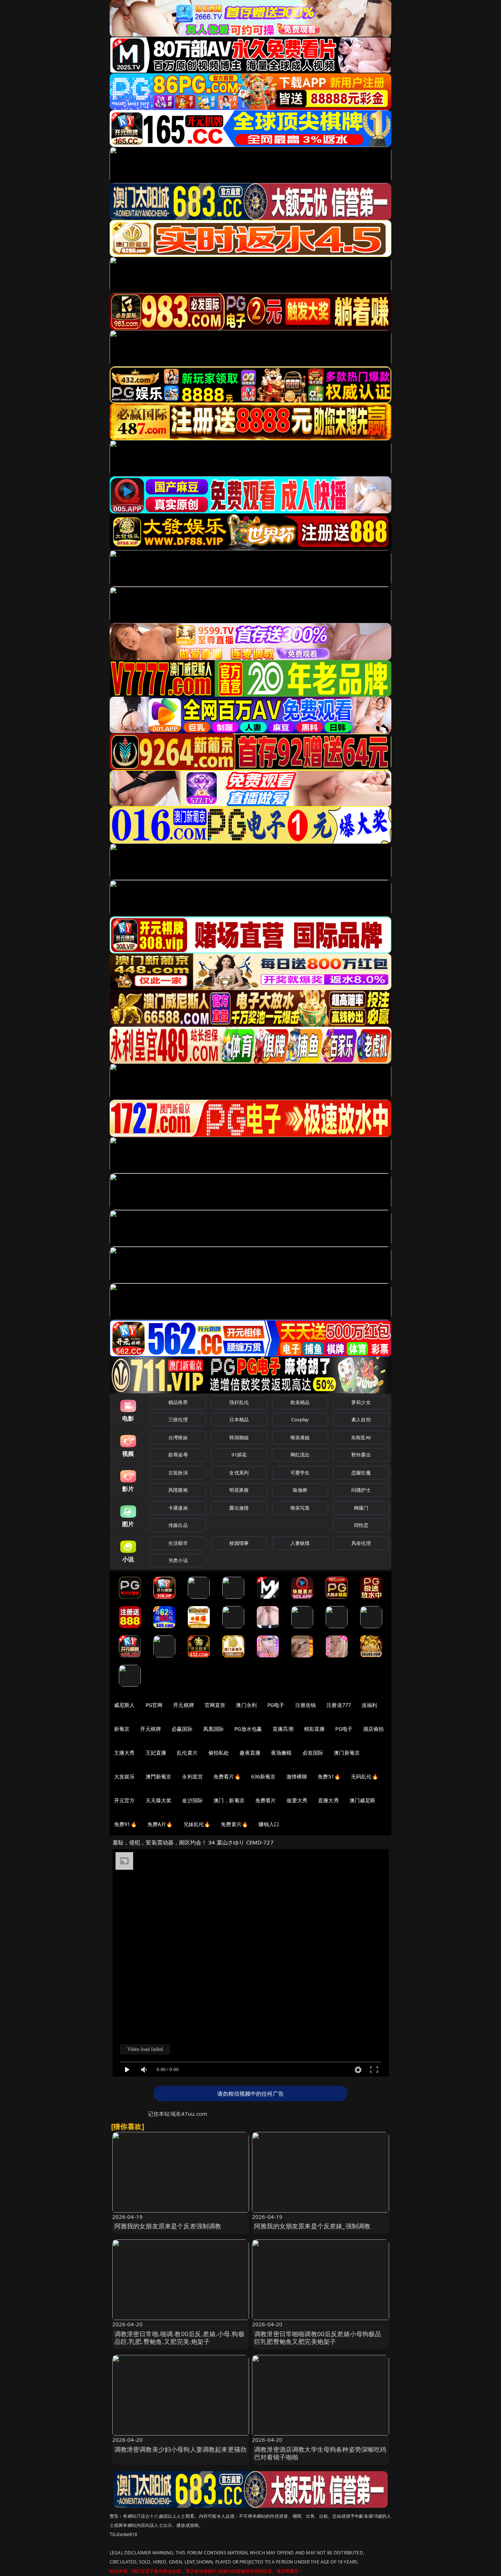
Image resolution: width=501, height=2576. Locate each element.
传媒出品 (178, 1525)
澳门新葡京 (347, 1753)
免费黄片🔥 (234, 1824)
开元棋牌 (184, 1705)
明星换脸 (239, 1490)
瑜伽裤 (300, 1490)
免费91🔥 (125, 1824)
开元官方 (125, 1800)
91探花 (239, 1455)
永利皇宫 (192, 1776)
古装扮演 (178, 1473)
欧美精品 (300, 1402)
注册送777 (339, 1705)
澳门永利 (246, 1705)
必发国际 (313, 1753)
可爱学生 (300, 1473)
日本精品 (239, 1419)
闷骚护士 (361, 1490)
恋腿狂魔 (361, 1473)
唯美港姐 (300, 1437)
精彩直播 (315, 1729)
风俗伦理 (361, 1543)
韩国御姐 (239, 1437)
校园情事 (239, 1543)
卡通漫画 (178, 1508)
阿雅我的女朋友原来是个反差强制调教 (168, 2226)
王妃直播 (156, 1753)
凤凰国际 (214, 1729)
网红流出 (300, 1455)
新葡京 (122, 1729)
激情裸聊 (297, 1776)
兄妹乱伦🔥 (197, 1824)
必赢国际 (182, 1729)
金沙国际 (192, 1800)
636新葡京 (264, 1776)
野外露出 (361, 1455)
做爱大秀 (297, 1800)
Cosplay (300, 1419)
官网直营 (215, 1705)
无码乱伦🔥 (365, 1776)
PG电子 (276, 1705)
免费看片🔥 (227, 1776)
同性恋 (361, 1525)
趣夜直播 (250, 1753)
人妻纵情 (300, 1543)
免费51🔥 (329, 1776)
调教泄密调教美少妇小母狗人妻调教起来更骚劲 (181, 2449)
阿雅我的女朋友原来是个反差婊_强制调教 (312, 2226)
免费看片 (266, 1800)
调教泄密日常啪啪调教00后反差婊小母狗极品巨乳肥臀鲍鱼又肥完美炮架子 (318, 2338)
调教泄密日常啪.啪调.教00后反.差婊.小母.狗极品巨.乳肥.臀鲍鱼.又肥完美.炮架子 (180, 2338)
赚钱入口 (269, 1824)
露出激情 (239, 1508)
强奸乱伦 (239, 1402)
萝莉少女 (361, 1402)
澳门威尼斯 (363, 1800)
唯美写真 (300, 1508)
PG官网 (154, 1705)
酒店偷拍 (374, 1729)
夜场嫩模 (281, 1753)
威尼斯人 (125, 1705)
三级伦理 (178, 1419)
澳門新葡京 (159, 1776)
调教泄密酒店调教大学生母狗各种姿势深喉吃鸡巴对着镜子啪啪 (320, 2453)
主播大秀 (125, 1753)
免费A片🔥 (160, 1824)
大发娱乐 (125, 1776)
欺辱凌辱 (178, 1455)
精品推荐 (178, 1402)
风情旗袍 (178, 1490)
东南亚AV (361, 1437)
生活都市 (178, 1543)
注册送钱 (306, 1705)
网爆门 (361, 1508)
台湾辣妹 (178, 1437)
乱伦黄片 (187, 1753)
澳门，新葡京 (229, 1800)
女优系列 (239, 1473)
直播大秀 (328, 1800)
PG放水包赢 (248, 1729)
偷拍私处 (219, 1753)
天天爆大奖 (159, 1800)
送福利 (369, 1705)
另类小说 (178, 1560)
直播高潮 (283, 1729)
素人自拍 (361, 1419)
